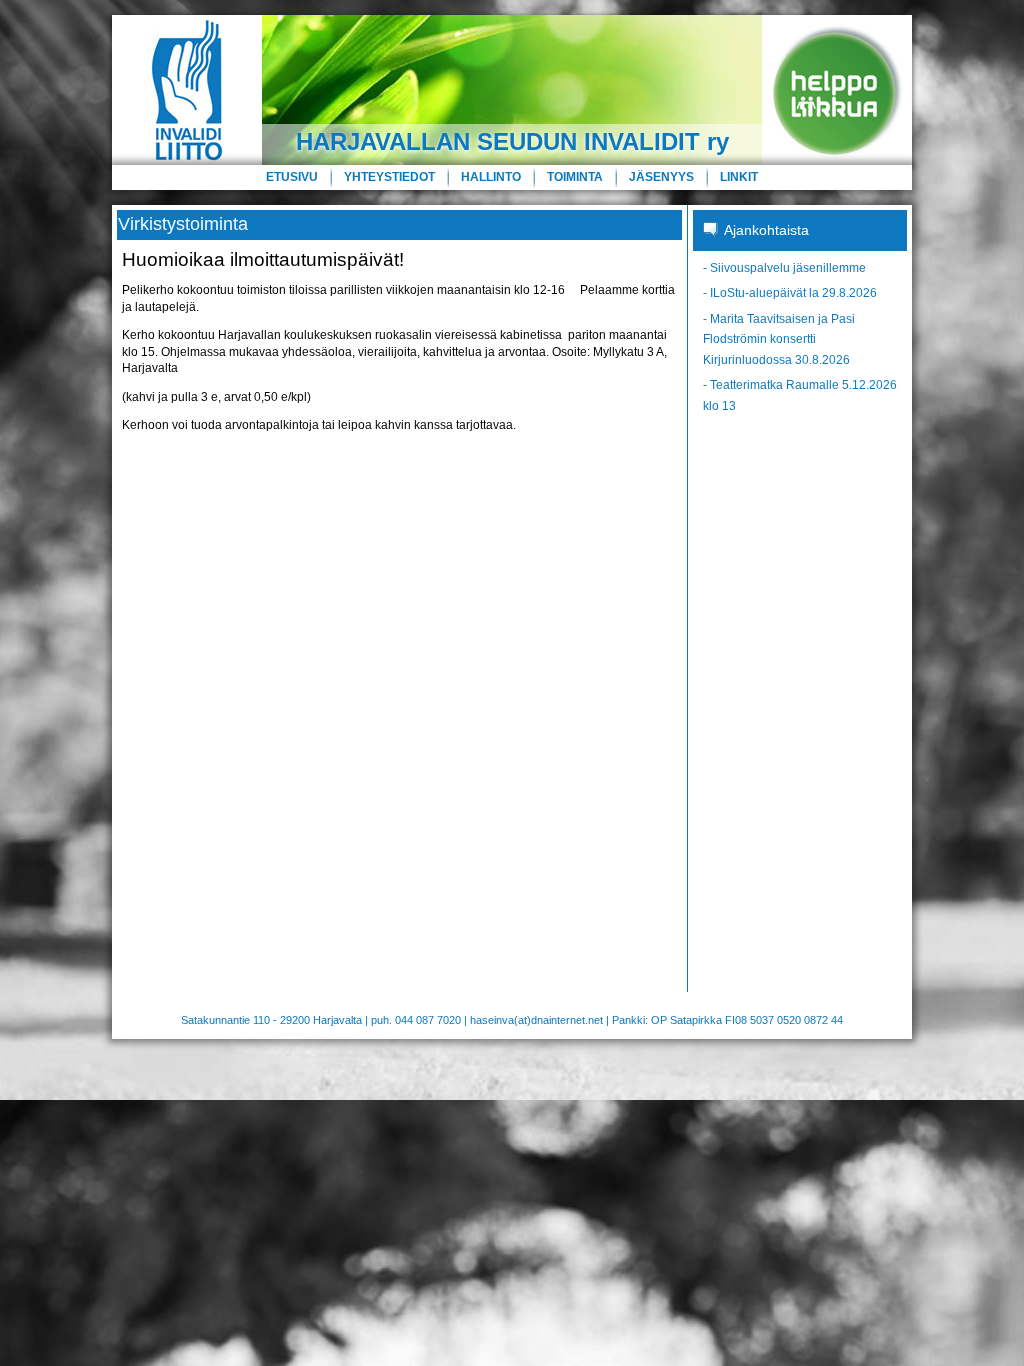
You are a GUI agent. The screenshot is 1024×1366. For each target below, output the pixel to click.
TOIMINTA (575, 177)
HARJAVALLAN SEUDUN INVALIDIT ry (512, 141)
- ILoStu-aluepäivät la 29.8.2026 (790, 293)
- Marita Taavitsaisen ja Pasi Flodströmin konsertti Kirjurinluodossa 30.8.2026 (779, 339)
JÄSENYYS (661, 177)
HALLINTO (491, 177)
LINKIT (739, 177)
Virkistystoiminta (183, 224)
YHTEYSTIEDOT (389, 177)
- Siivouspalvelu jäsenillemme (784, 268)
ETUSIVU (292, 177)
